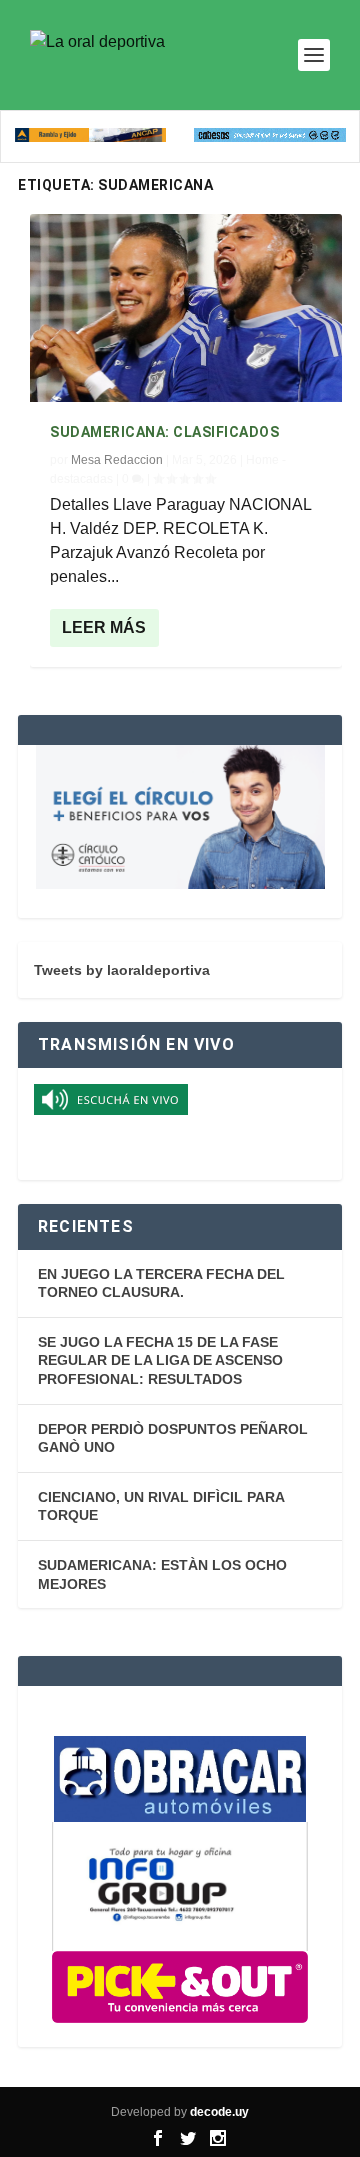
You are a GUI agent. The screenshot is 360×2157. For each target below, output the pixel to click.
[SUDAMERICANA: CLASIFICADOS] (186, 307)
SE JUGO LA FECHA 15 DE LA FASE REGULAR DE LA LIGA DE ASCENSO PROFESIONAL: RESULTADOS (160, 1360)
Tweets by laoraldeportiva (122, 970)
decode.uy (219, 2112)
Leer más (104, 627)
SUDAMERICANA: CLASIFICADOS (164, 432)
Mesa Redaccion (117, 460)
